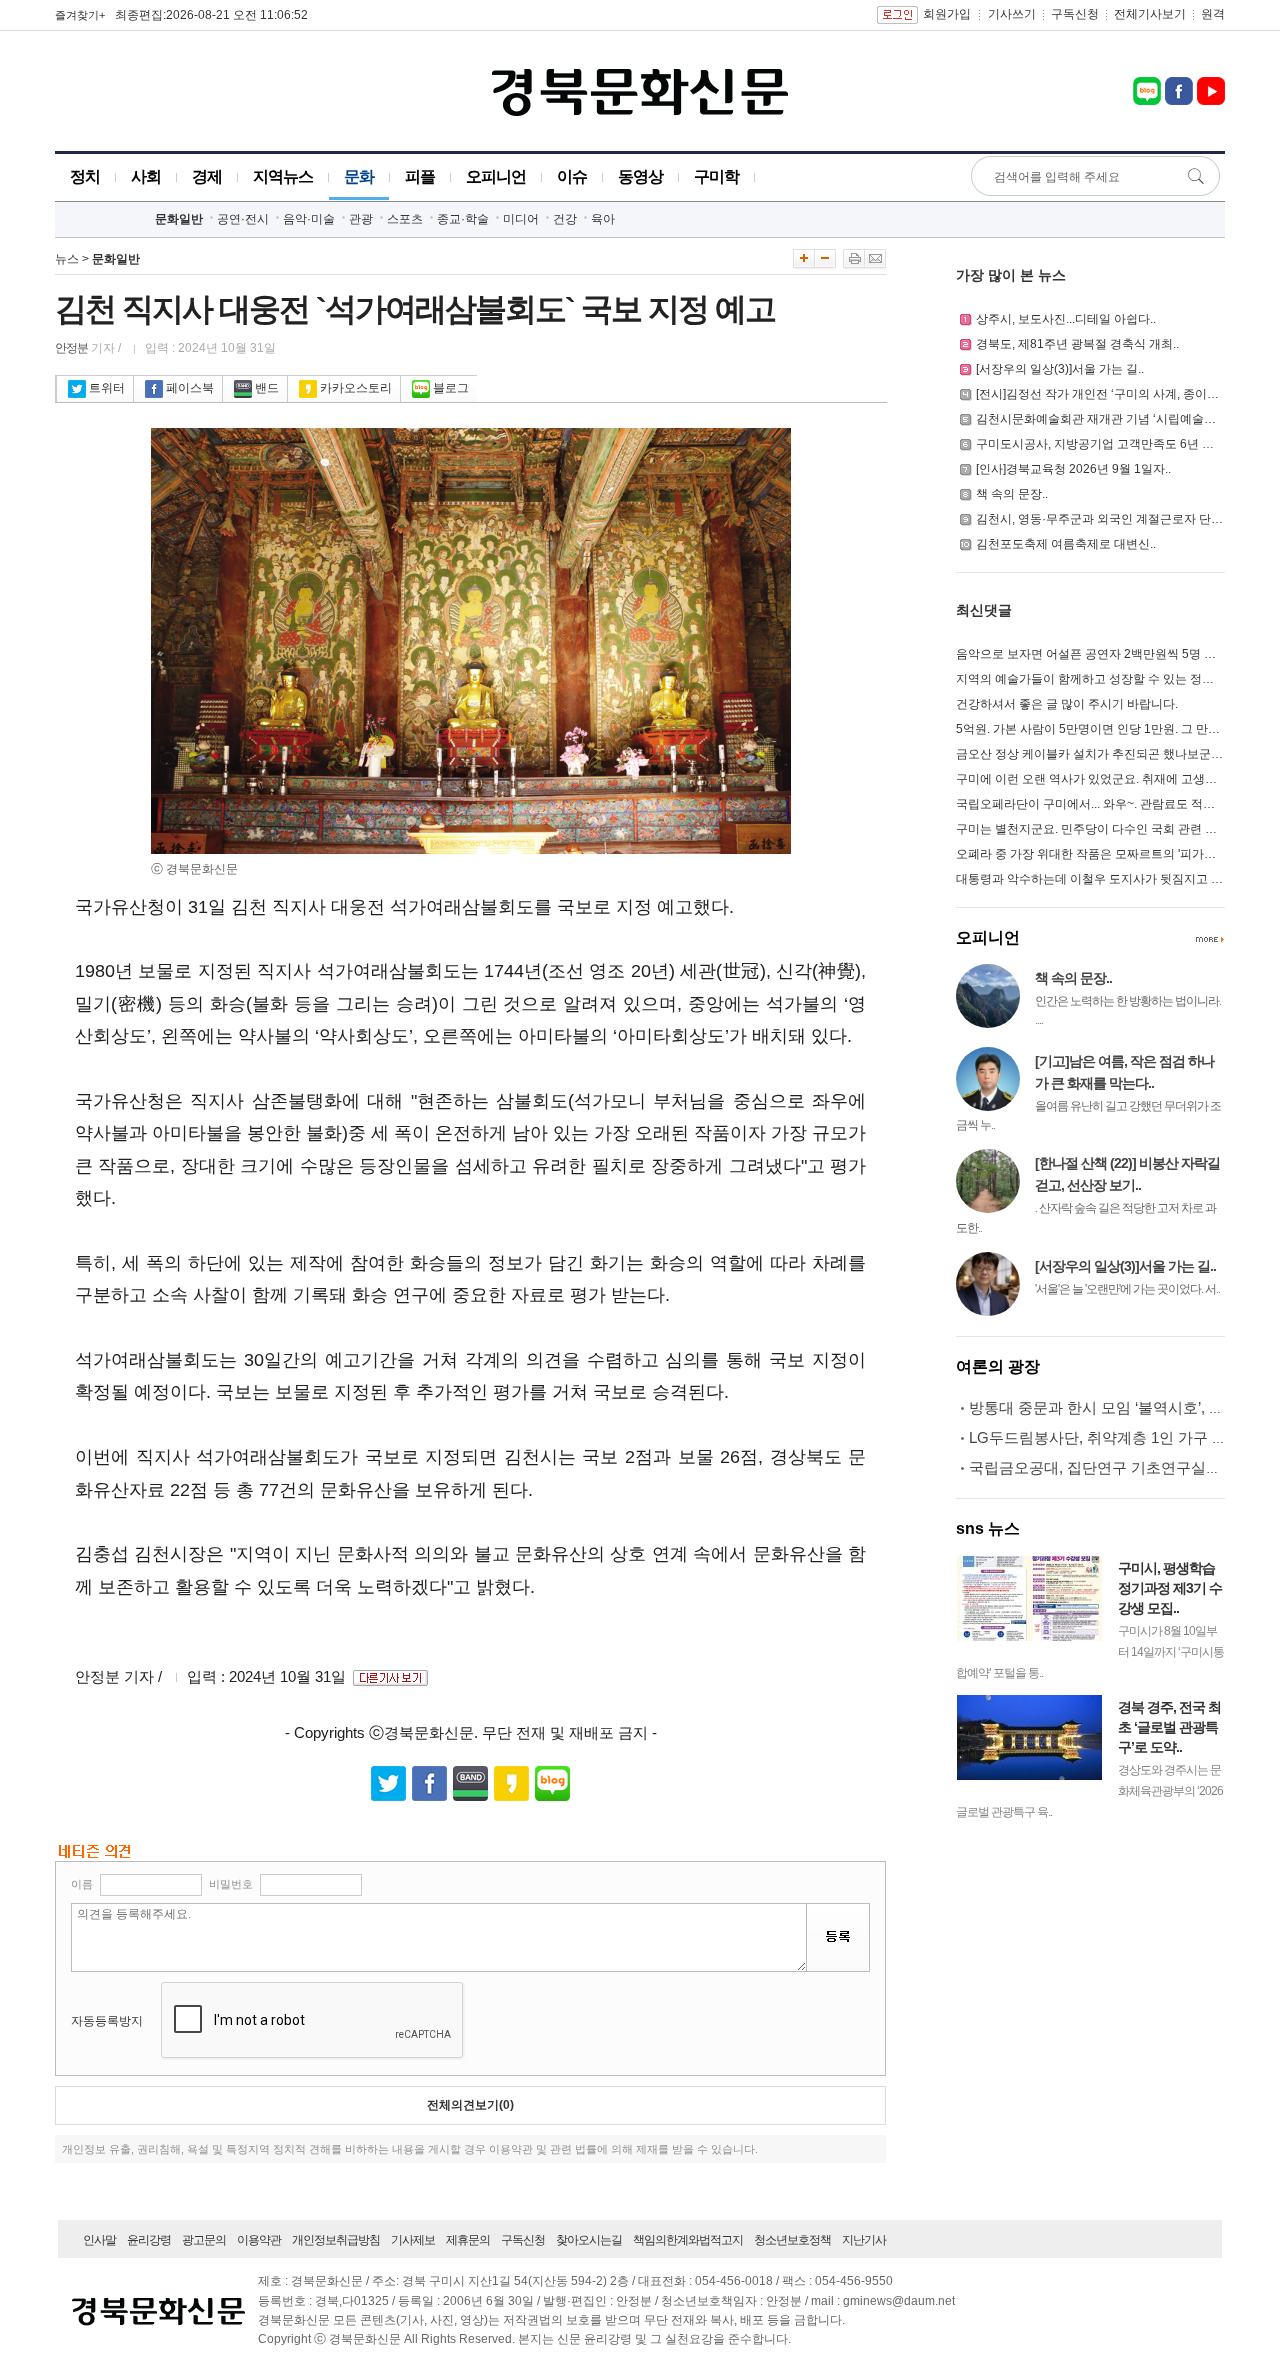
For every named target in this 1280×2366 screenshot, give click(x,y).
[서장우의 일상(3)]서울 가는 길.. (1060, 369)
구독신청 (1075, 14)
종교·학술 (463, 219)
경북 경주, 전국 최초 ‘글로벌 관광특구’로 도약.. (1169, 1727)
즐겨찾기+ (80, 15)
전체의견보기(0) (470, 2105)
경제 (207, 176)
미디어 (521, 219)
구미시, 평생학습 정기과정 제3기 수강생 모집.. (1170, 1588)
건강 (565, 219)
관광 (361, 219)
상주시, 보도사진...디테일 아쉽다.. (1066, 319)
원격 (1213, 14)
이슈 (572, 176)
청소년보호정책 (792, 2240)
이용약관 (259, 2240)
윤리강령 (149, 2240)
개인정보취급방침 (336, 2240)
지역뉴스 (283, 176)
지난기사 (864, 2240)
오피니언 (496, 176)
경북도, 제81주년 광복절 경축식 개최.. (1077, 344)
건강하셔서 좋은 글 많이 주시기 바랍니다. (1067, 704)
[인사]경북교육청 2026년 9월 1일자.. (1073, 469)
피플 (420, 176)
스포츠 (405, 219)
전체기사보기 (1150, 14)
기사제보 (413, 2240)
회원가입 (947, 14)
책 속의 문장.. (1012, 494)
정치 (85, 176)
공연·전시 (243, 219)
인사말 (99, 2240)
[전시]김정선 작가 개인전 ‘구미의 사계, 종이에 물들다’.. (1121, 394)
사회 (146, 176)
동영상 (640, 176)
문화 (359, 176)
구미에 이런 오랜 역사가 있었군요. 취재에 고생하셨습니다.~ (1115, 779)
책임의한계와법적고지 (688, 2240)
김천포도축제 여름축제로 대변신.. (1066, 544)
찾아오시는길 (589, 2240)
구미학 (716, 176)
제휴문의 (468, 2240)
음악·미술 (309, 219)
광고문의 (204, 2240)
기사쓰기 (1012, 14)
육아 (603, 219)
